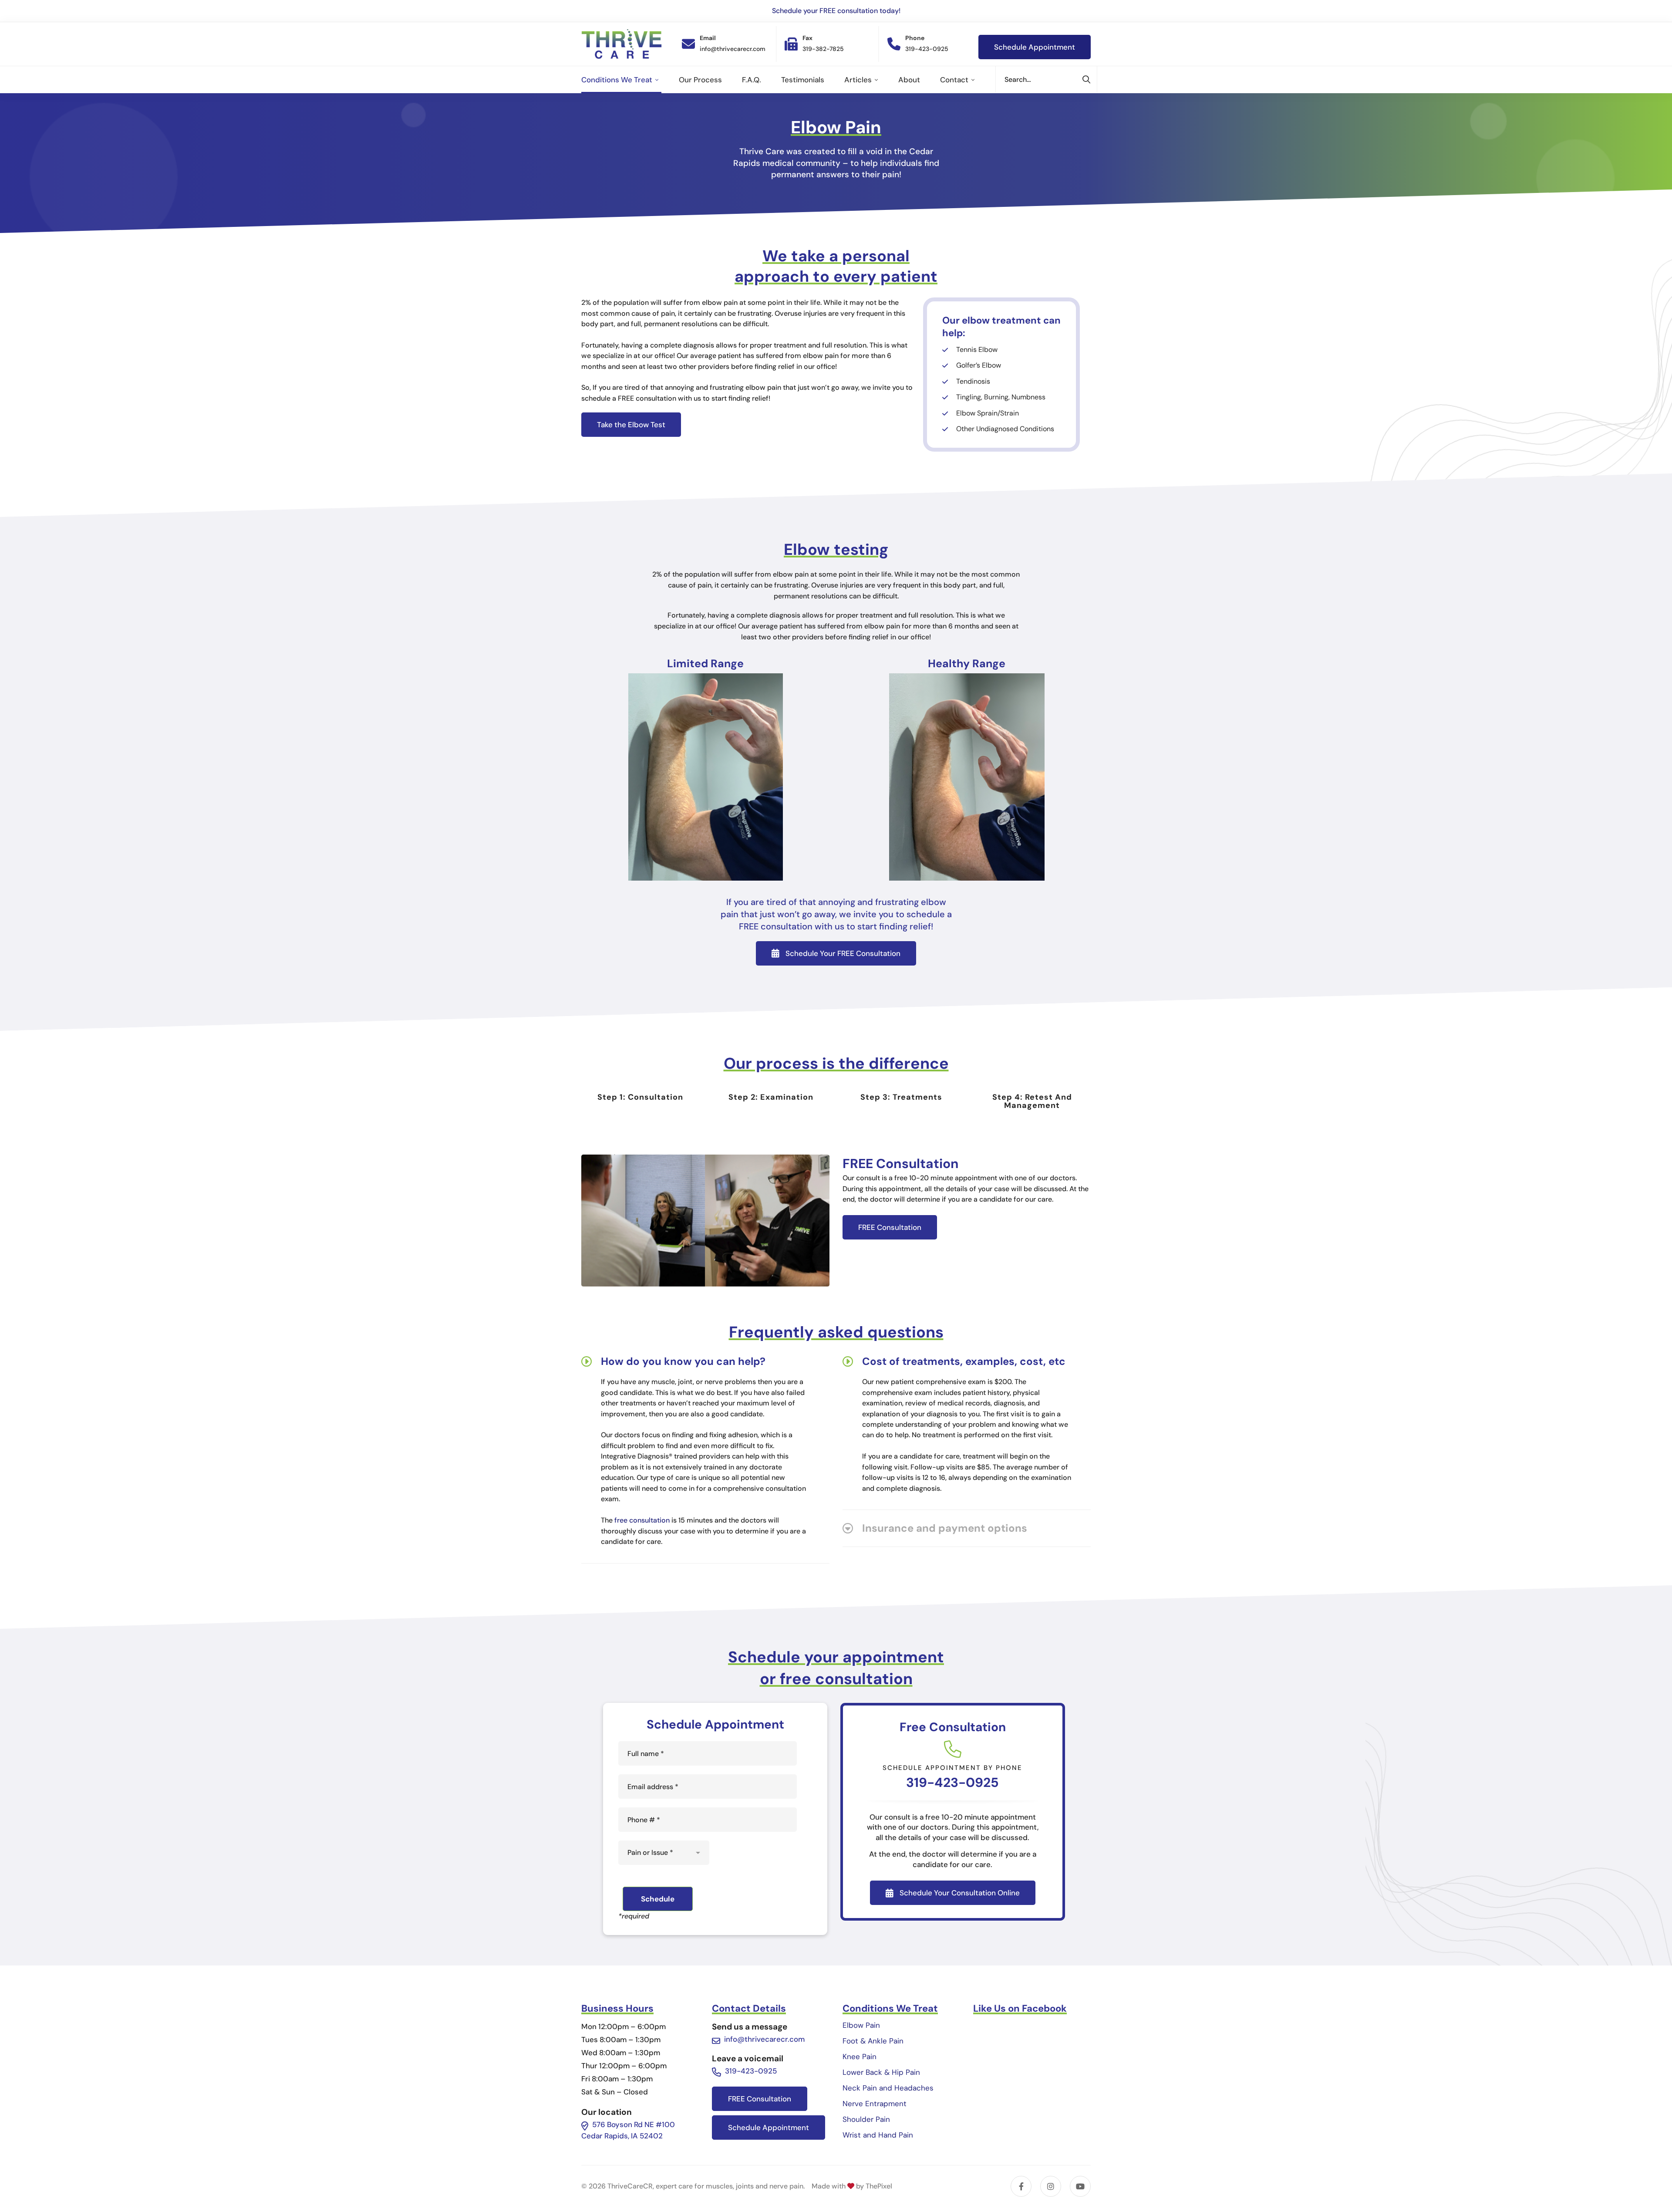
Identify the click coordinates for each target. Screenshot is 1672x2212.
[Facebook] (1021, 2186)
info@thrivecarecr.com (764, 2039)
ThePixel (879, 2186)
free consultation (642, 1520)
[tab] (640, 1097)
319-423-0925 (952, 1782)
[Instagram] (1051, 2186)
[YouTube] (1080, 2186)
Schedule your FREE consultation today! (836, 11)
